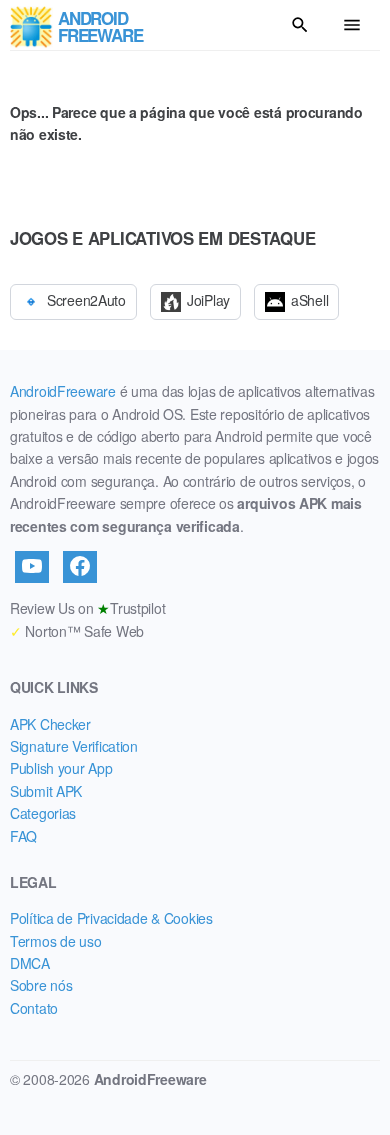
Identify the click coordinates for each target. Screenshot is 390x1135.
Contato (34, 1008)
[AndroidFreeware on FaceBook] (80, 567)
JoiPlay (208, 300)
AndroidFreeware (63, 391)
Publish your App (61, 768)
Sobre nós (41, 985)
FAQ (23, 836)
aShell (309, 300)
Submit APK (46, 791)
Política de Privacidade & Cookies (111, 918)
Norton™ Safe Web (77, 631)
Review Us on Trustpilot (87, 608)
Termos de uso (55, 941)
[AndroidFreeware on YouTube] (32, 567)
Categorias (43, 813)
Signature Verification (74, 746)
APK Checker (50, 724)
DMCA (30, 963)
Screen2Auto (86, 300)
